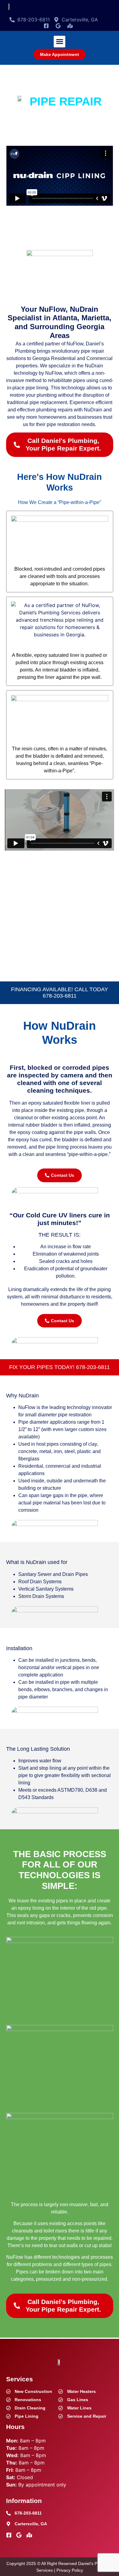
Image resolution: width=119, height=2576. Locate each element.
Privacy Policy (70, 2570)
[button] (60, 42)
